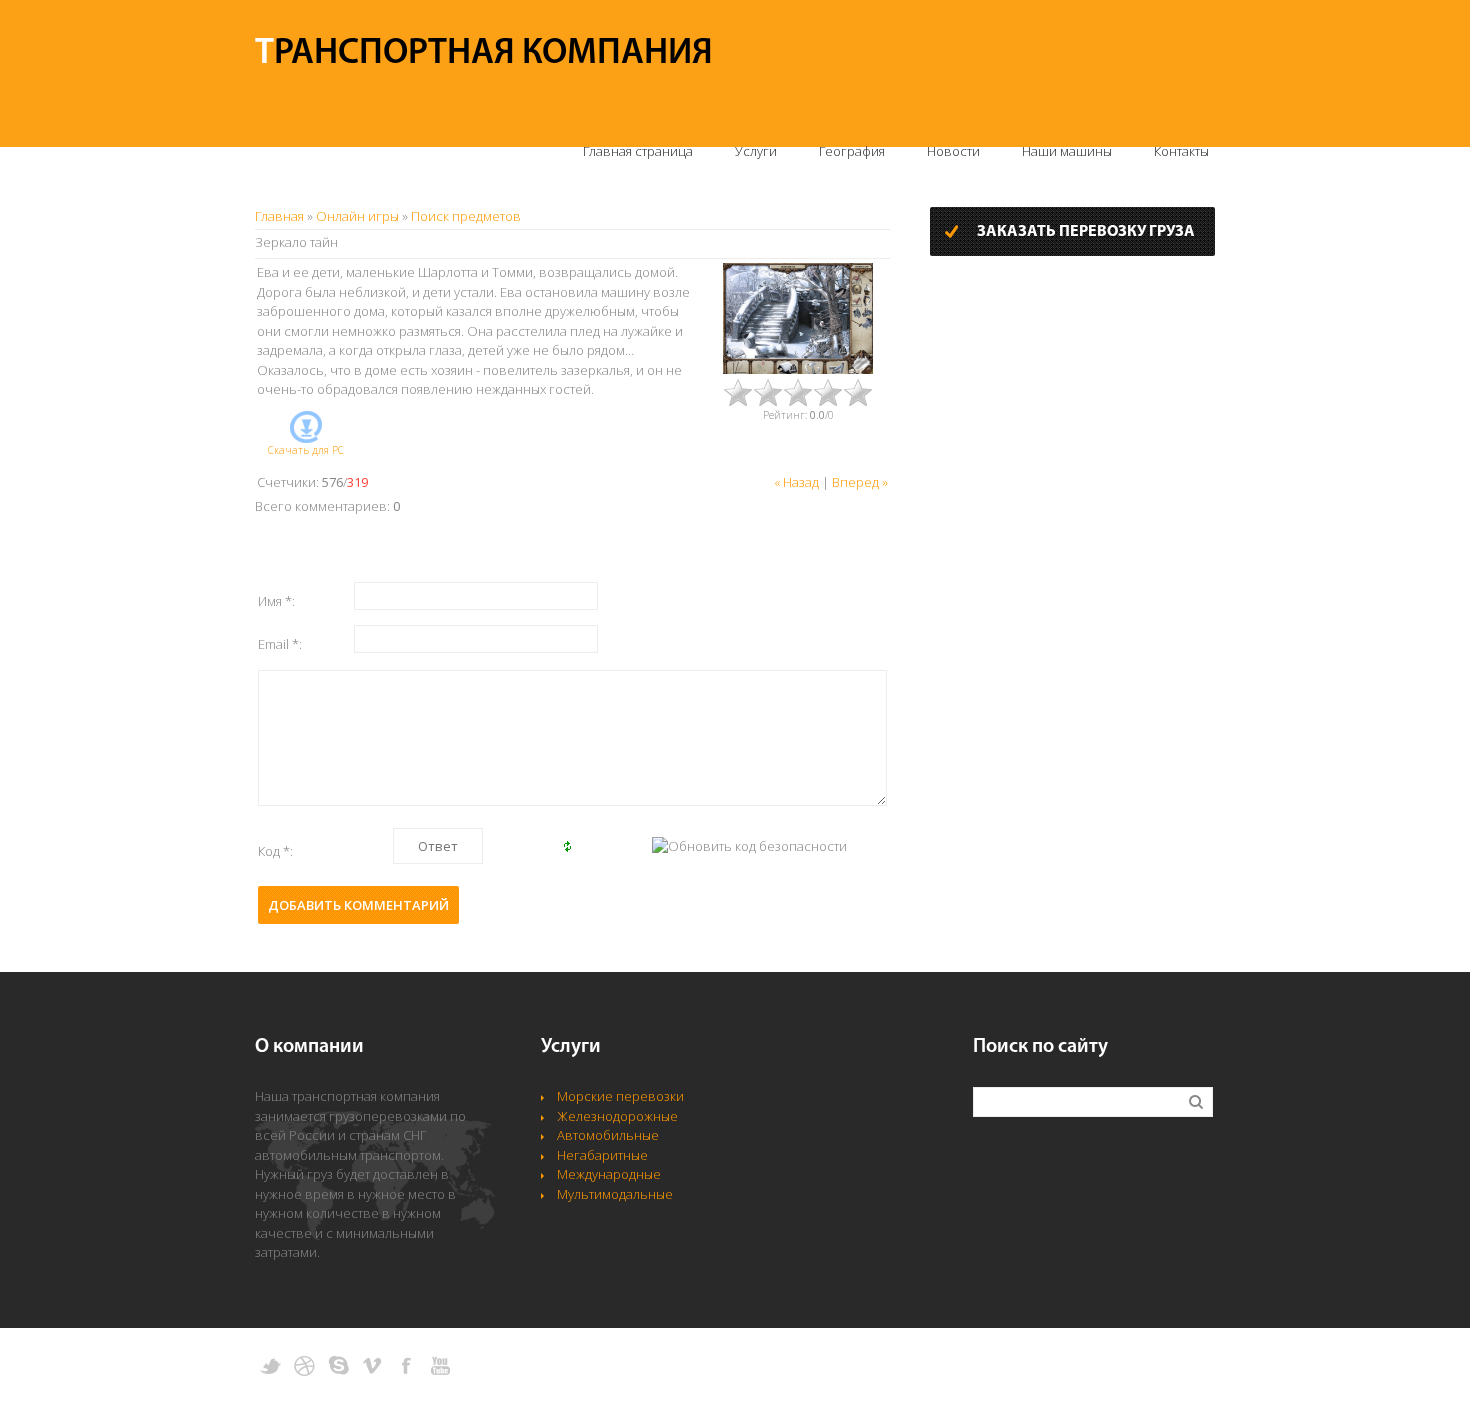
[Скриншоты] (798, 318)
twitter (270, 1366)
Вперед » (860, 482)
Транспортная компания (484, 54)
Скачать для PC (306, 450)
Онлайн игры (357, 216)
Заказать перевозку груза (1086, 232)
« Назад (796, 482)
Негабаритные (602, 1155)
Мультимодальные (615, 1194)
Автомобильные (608, 1135)
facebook (406, 1366)
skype (338, 1366)
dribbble (304, 1366)
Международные (609, 1174)
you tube (440, 1366)
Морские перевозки (620, 1096)
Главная (279, 216)
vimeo (372, 1366)
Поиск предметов (466, 216)
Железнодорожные (617, 1116)
